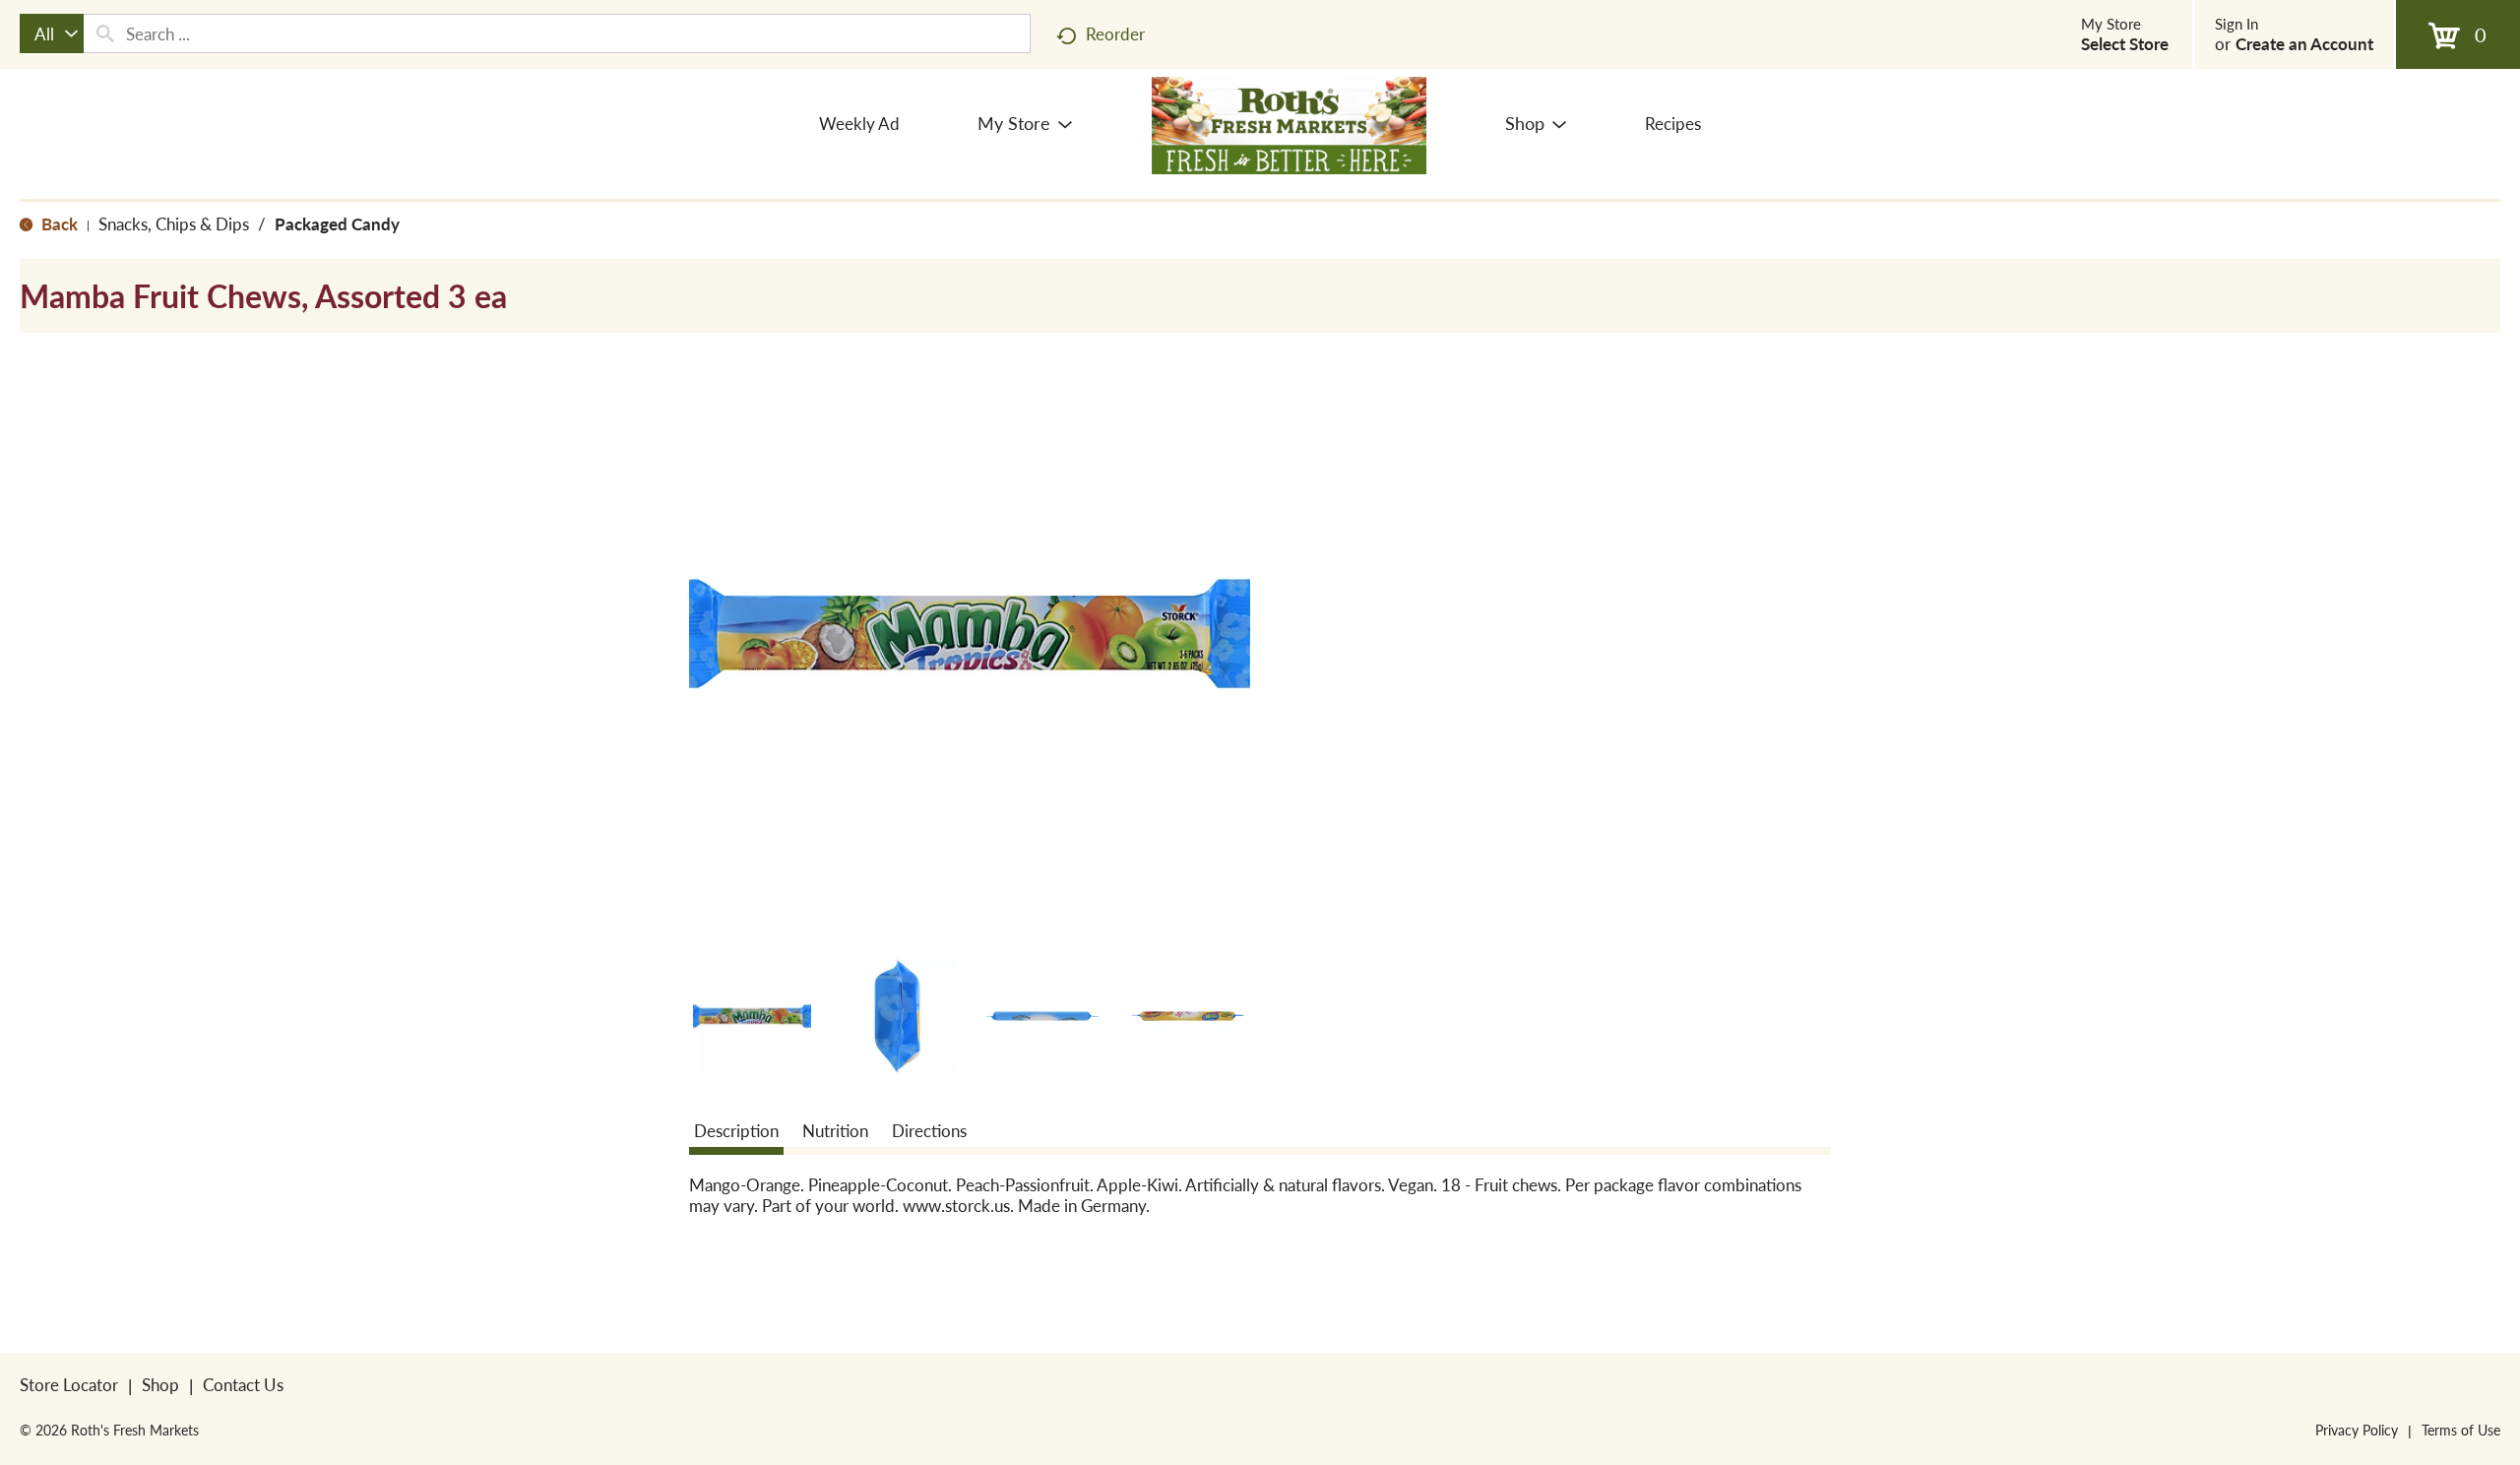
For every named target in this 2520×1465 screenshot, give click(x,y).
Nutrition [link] (835, 1130)
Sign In (2236, 24)
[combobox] (52, 33)
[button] (752, 1016)
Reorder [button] (1115, 33)
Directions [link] (929, 1130)
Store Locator (69, 1384)
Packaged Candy (337, 223)
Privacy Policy (2357, 1430)
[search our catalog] (105, 33)
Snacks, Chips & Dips (174, 223)
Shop (160, 1384)
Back (58, 223)
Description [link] (736, 1130)
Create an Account (2304, 43)
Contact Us (243, 1384)
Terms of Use (2461, 1430)
